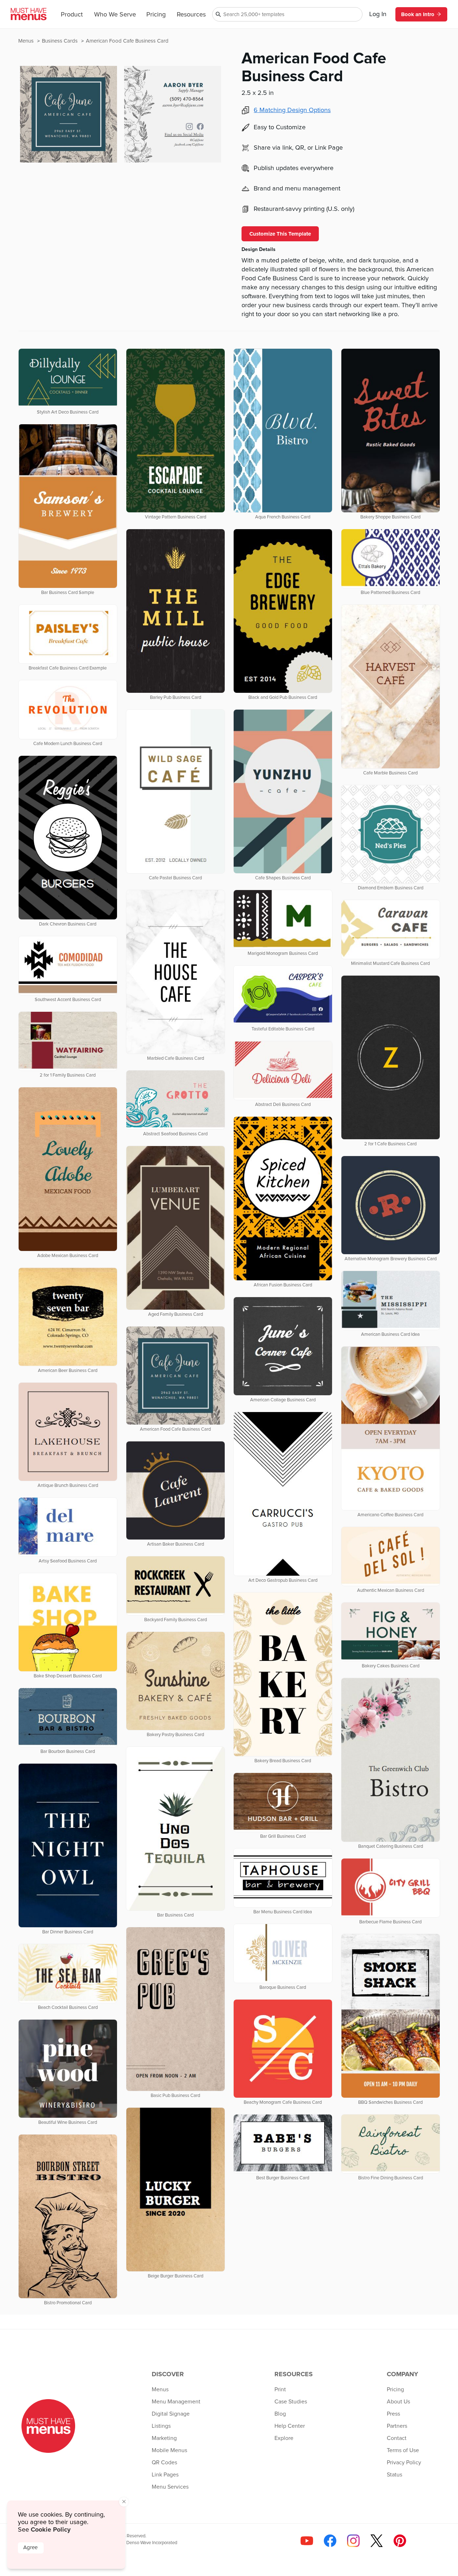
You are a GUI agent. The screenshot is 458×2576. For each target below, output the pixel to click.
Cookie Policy (51, 2529)
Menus (27, 41)
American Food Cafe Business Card (127, 41)
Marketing (164, 2438)
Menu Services (170, 2487)
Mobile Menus (169, 2450)
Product (72, 15)
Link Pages (165, 2475)
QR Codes (164, 2463)
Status (394, 2475)
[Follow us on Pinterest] (400, 2541)
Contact (397, 2438)
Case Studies (291, 2402)
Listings (161, 2426)
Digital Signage (171, 2414)
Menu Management (176, 2402)
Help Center (290, 2426)
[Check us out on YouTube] (307, 2541)
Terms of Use (403, 2450)
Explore (284, 2438)
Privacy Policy (404, 2463)
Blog (280, 2414)
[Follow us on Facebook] (330, 2541)
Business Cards (60, 41)
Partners (397, 2426)
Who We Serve (115, 15)
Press (393, 2414)
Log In (378, 14)
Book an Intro (418, 14)
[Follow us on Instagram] (353, 2541)
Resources (191, 15)
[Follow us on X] (377, 2541)
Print (280, 2389)
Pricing (156, 15)
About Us (398, 2402)
